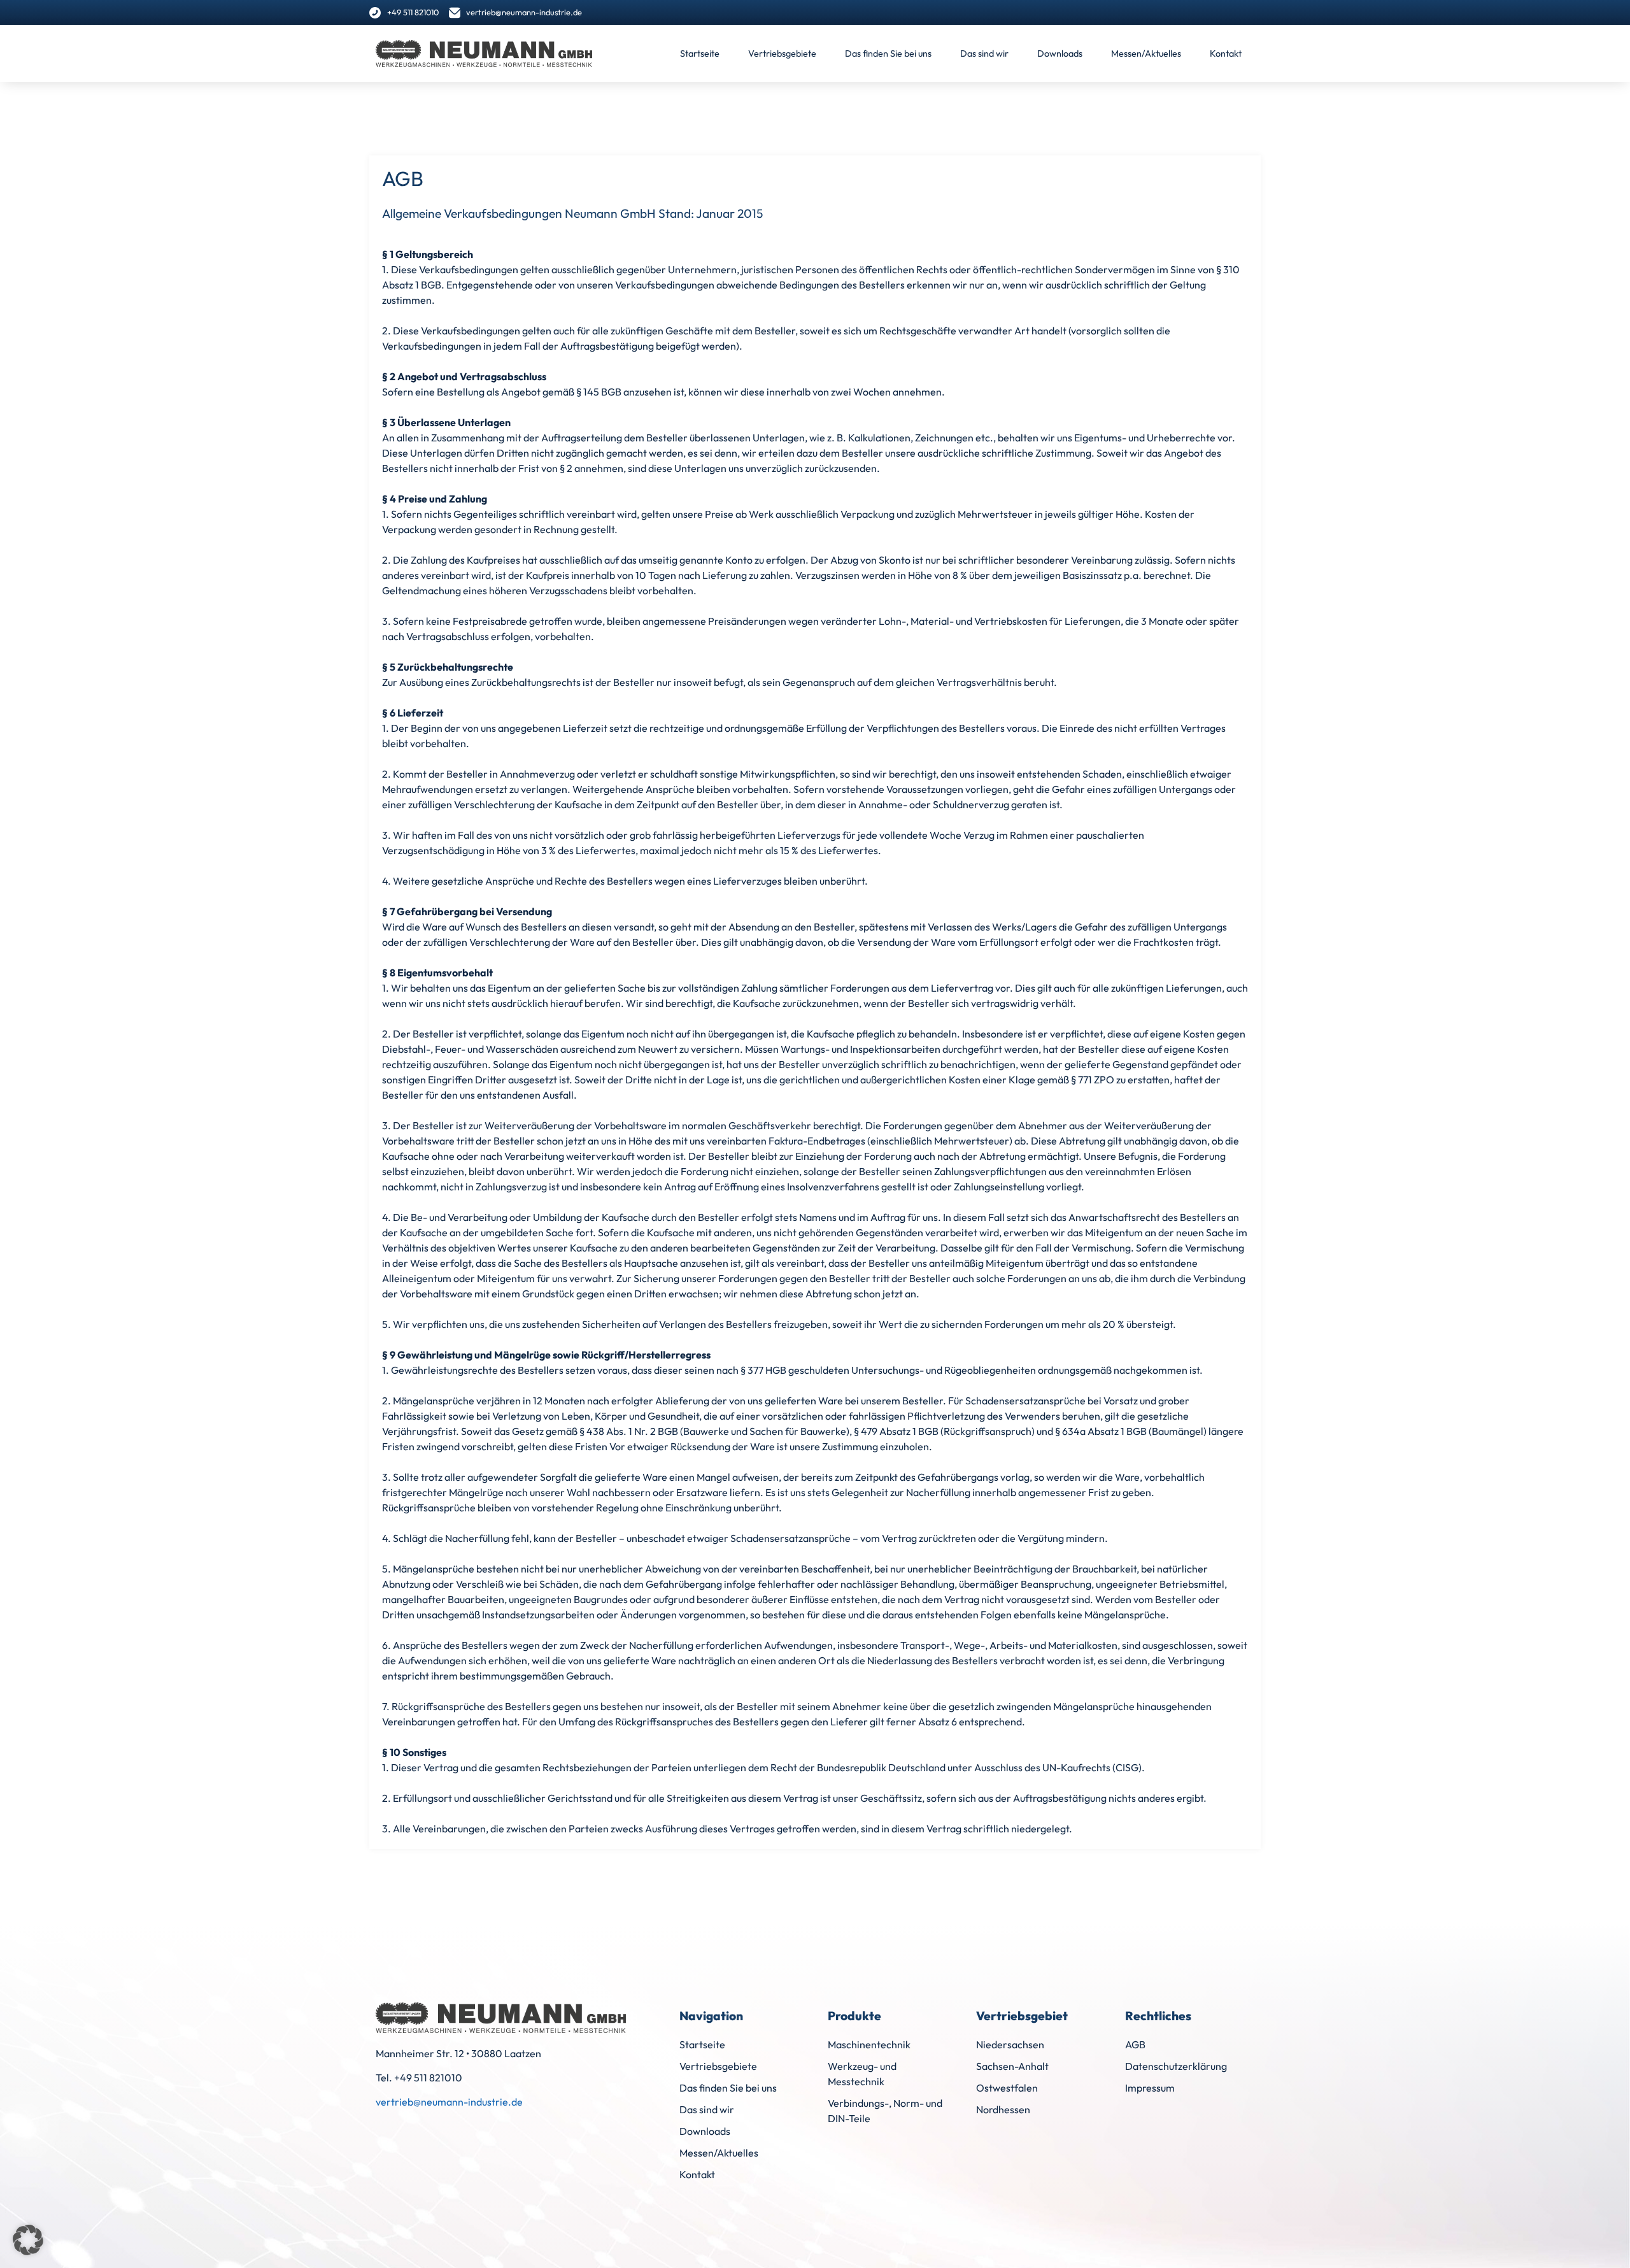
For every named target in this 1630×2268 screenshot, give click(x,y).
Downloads (1060, 53)
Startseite (700, 53)
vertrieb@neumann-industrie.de (449, 2102)
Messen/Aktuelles (1146, 53)
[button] (28, 2240)
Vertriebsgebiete (782, 53)
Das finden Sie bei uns (888, 53)
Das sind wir (984, 53)
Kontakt (1226, 53)
